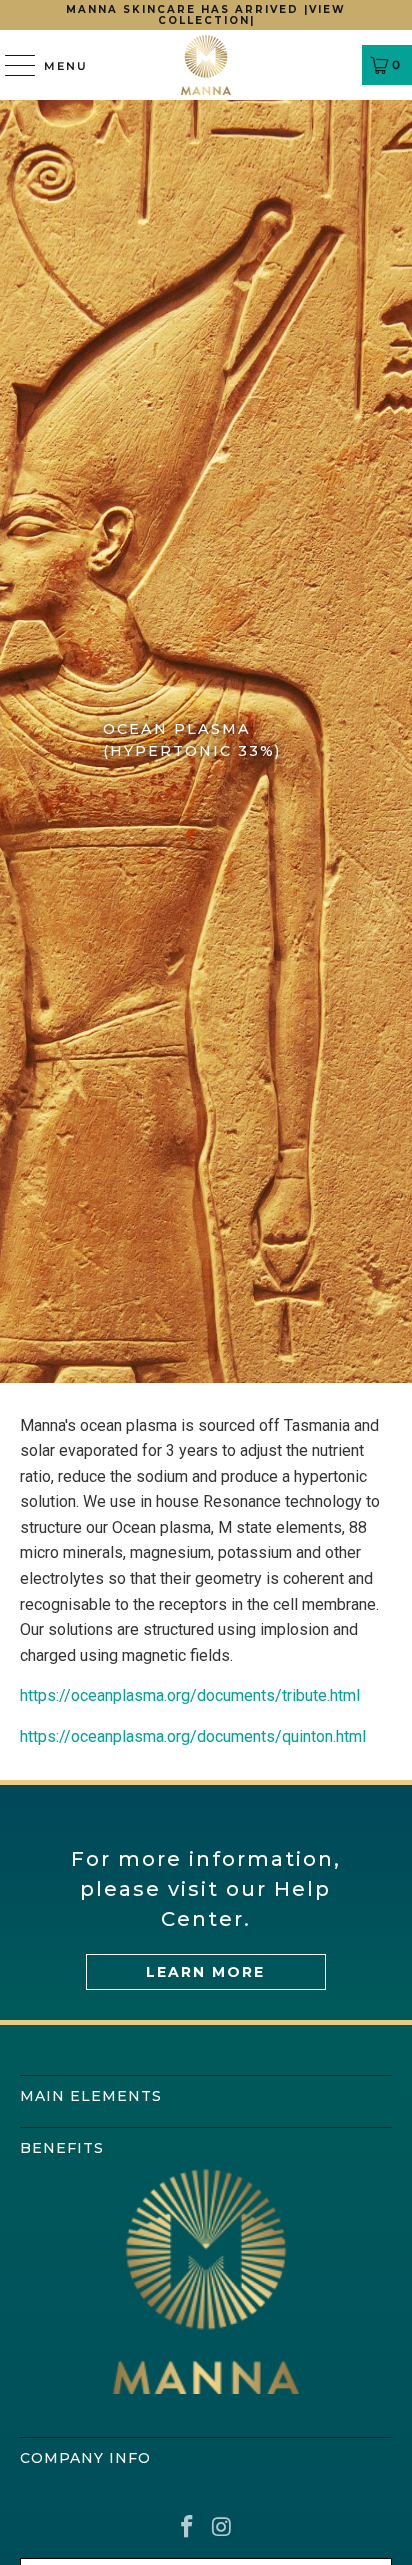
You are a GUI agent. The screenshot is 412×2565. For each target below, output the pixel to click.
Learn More (205, 1972)
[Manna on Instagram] (222, 2528)
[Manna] (206, 65)
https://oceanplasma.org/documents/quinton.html (193, 1736)
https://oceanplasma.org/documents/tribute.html (190, 1695)
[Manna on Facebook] (188, 2528)
